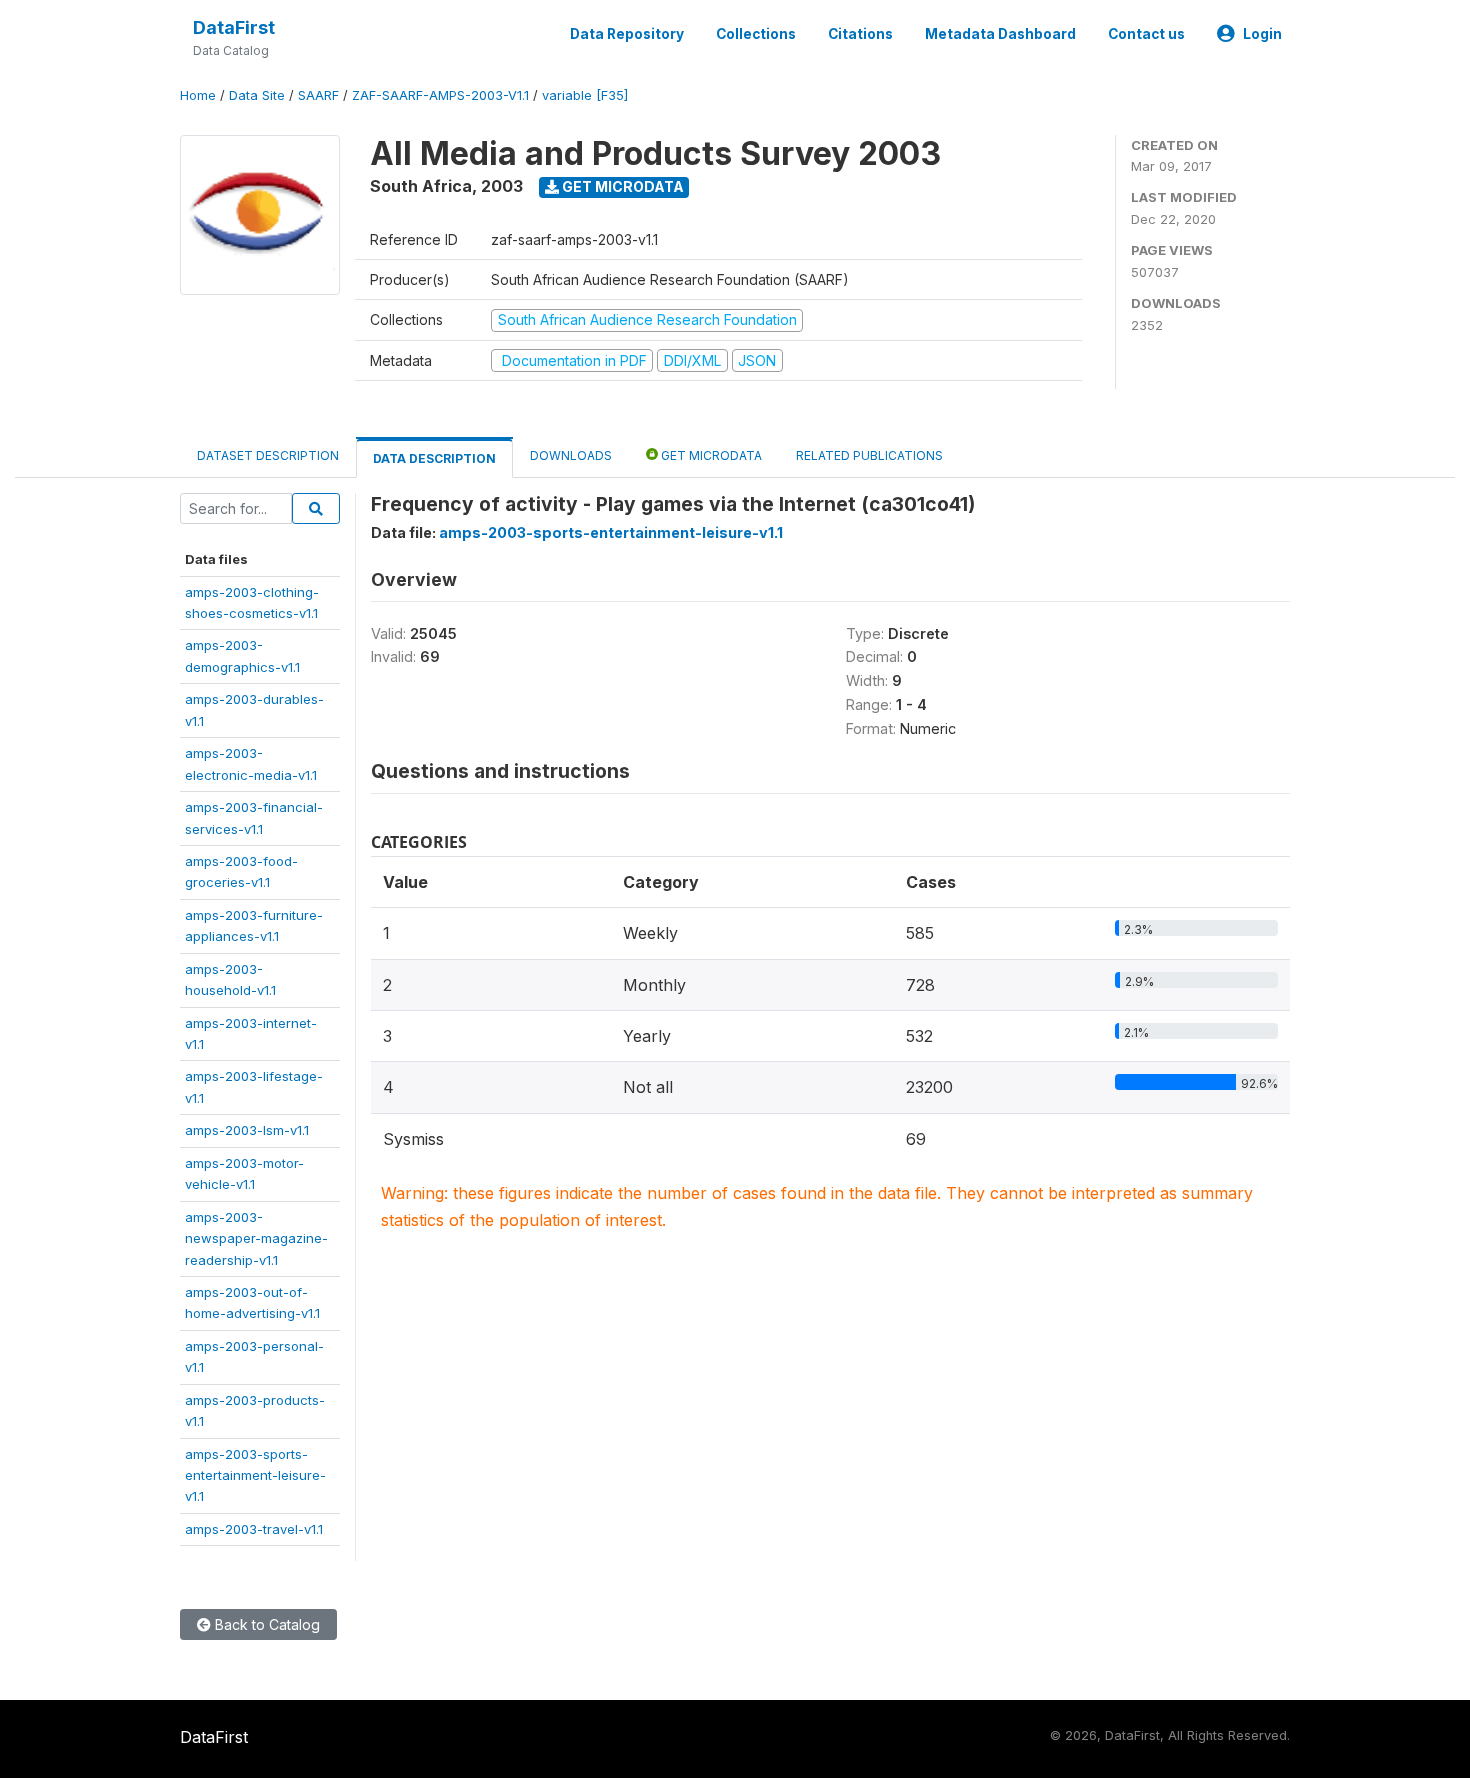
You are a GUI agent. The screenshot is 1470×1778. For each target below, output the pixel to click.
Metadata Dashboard (1000, 34)
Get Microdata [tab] (710, 455)
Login (1262, 34)
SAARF (318, 95)
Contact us (1146, 34)
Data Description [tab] (434, 458)
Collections (756, 34)
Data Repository (627, 34)
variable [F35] (585, 95)
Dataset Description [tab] (268, 455)
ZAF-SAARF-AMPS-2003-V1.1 (440, 95)
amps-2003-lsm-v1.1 (247, 1130)
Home (198, 95)
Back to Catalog (265, 1624)
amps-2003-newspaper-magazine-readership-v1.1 (256, 1238)
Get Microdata (621, 186)
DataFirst (234, 27)
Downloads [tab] (571, 455)
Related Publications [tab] (869, 455)
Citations (860, 34)
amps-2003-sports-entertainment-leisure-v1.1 (255, 1475)
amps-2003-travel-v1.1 (254, 1529)
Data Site (257, 95)
